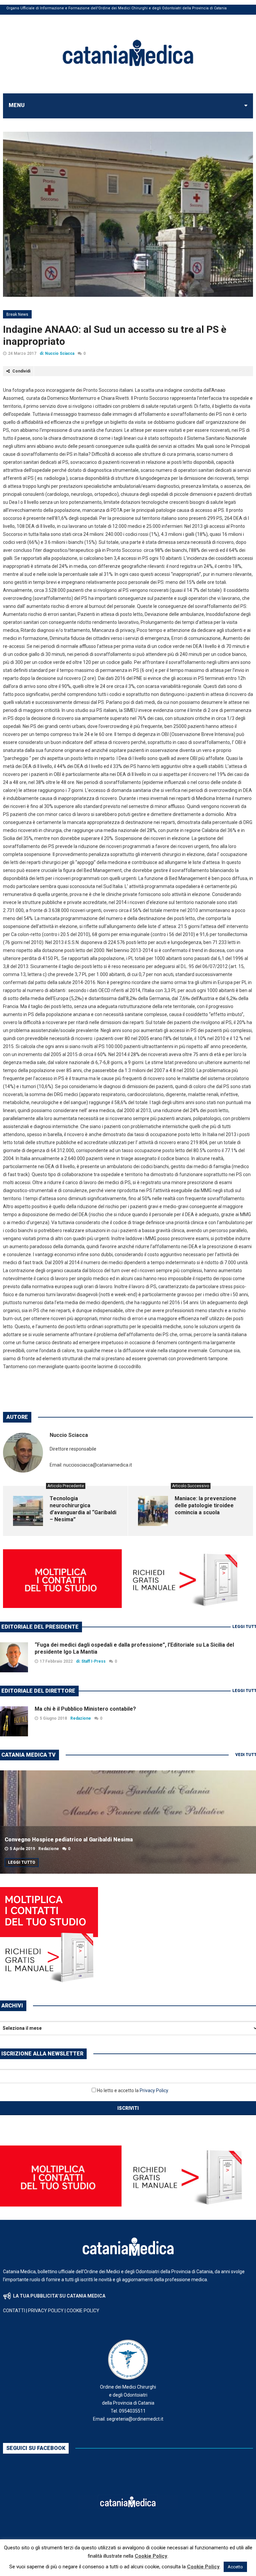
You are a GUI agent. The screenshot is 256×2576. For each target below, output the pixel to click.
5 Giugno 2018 (53, 1718)
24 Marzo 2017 (22, 353)
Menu (17, 105)
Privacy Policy (154, 2090)
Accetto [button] (235, 2567)
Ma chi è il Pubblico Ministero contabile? (85, 1709)
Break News (17, 314)
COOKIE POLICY (83, 2311)
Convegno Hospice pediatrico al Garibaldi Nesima (69, 1840)
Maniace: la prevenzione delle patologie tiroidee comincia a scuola (205, 1505)
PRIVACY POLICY (46, 2311)
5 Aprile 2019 (22, 1849)
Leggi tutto (22, 1862)
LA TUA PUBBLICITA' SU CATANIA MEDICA (59, 2296)
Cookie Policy (151, 2556)
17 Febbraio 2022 (56, 1661)
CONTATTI (14, 2311)
